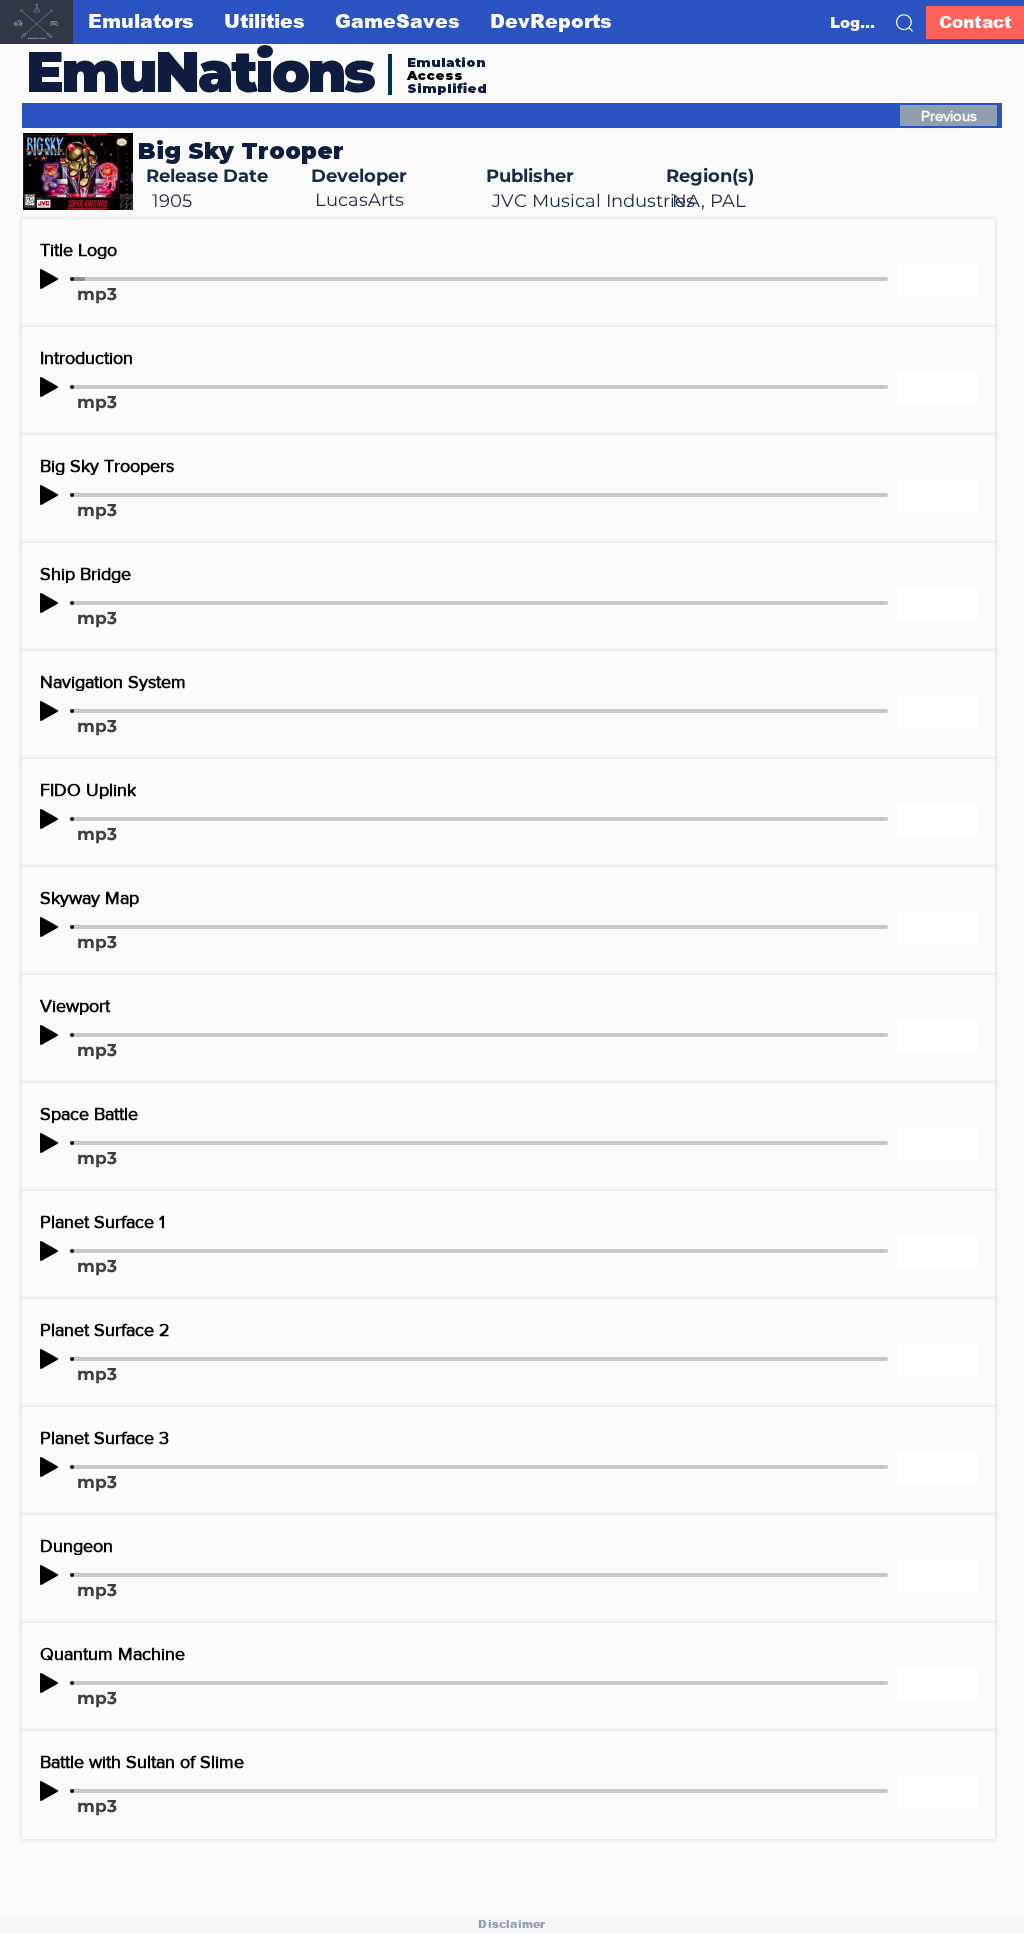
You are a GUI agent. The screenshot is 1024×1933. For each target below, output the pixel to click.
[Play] (49, 279)
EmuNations (200, 71)
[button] (904, 23)
